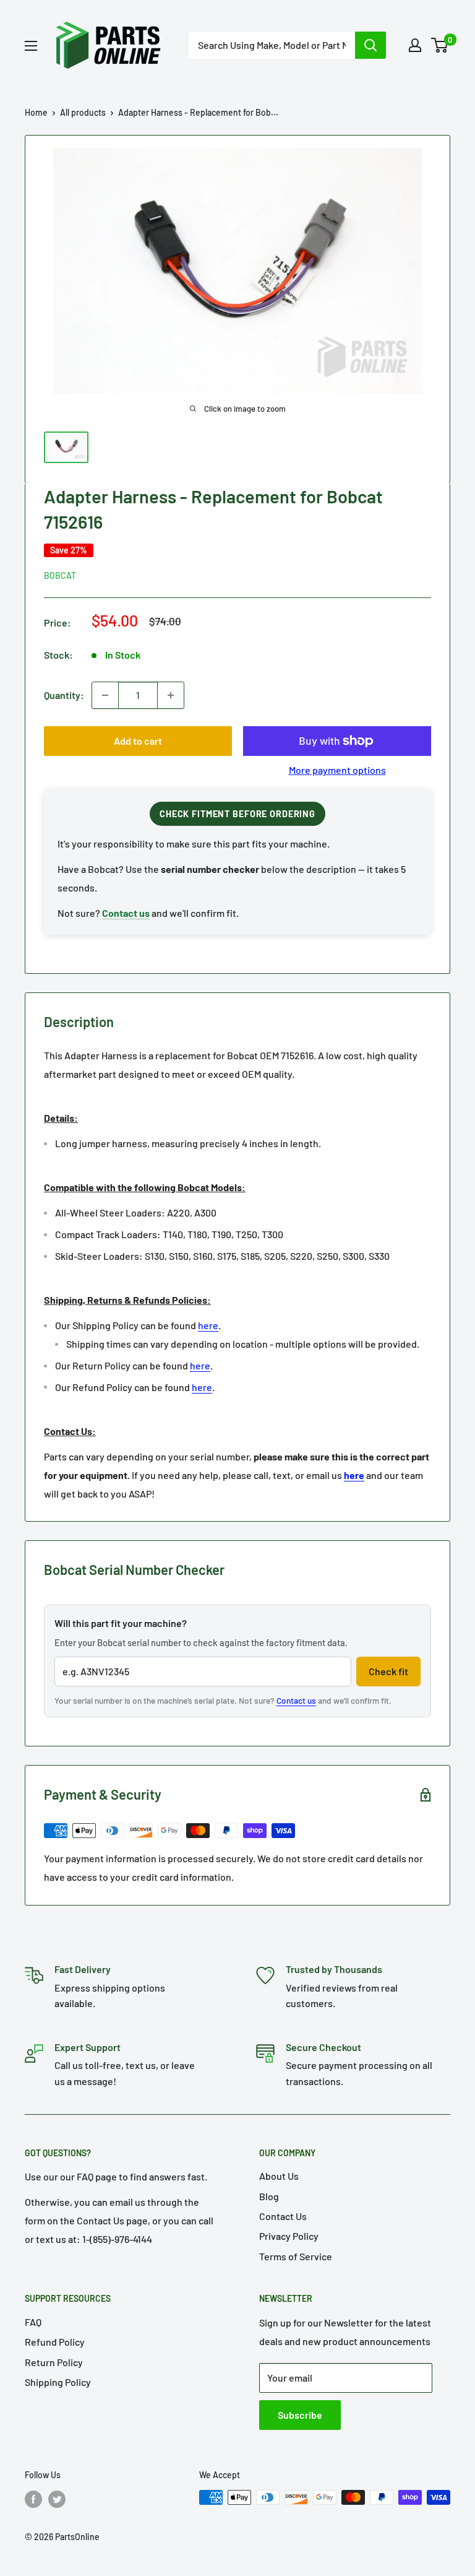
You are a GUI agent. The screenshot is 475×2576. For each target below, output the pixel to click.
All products (83, 112)
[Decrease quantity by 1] (105, 695)
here (208, 1325)
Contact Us (283, 2216)
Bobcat (60, 575)
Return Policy (54, 2362)
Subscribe (300, 2415)
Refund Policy (55, 2342)
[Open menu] (31, 46)
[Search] (370, 45)
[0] (440, 45)
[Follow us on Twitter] (57, 2499)
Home (36, 112)
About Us (279, 2176)
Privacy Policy (289, 2236)
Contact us (296, 1700)
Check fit (388, 1671)
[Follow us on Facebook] (33, 2499)
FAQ (33, 2322)
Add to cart (138, 741)
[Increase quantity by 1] (171, 695)
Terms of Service (296, 2256)
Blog (269, 2196)
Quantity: (64, 695)
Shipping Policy (58, 2382)
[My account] (415, 45)
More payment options (337, 770)
